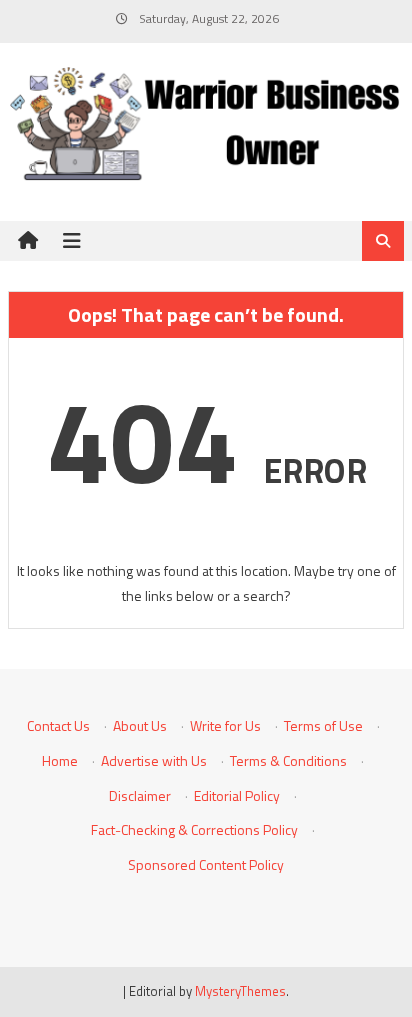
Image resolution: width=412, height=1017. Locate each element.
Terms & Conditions (288, 760)
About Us (140, 725)
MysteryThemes (240, 991)
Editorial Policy (237, 795)
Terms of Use (323, 725)
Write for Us (225, 725)
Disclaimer (140, 795)
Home (60, 760)
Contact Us (58, 725)
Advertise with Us (154, 760)
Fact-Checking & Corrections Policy (194, 829)
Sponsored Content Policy (206, 864)
